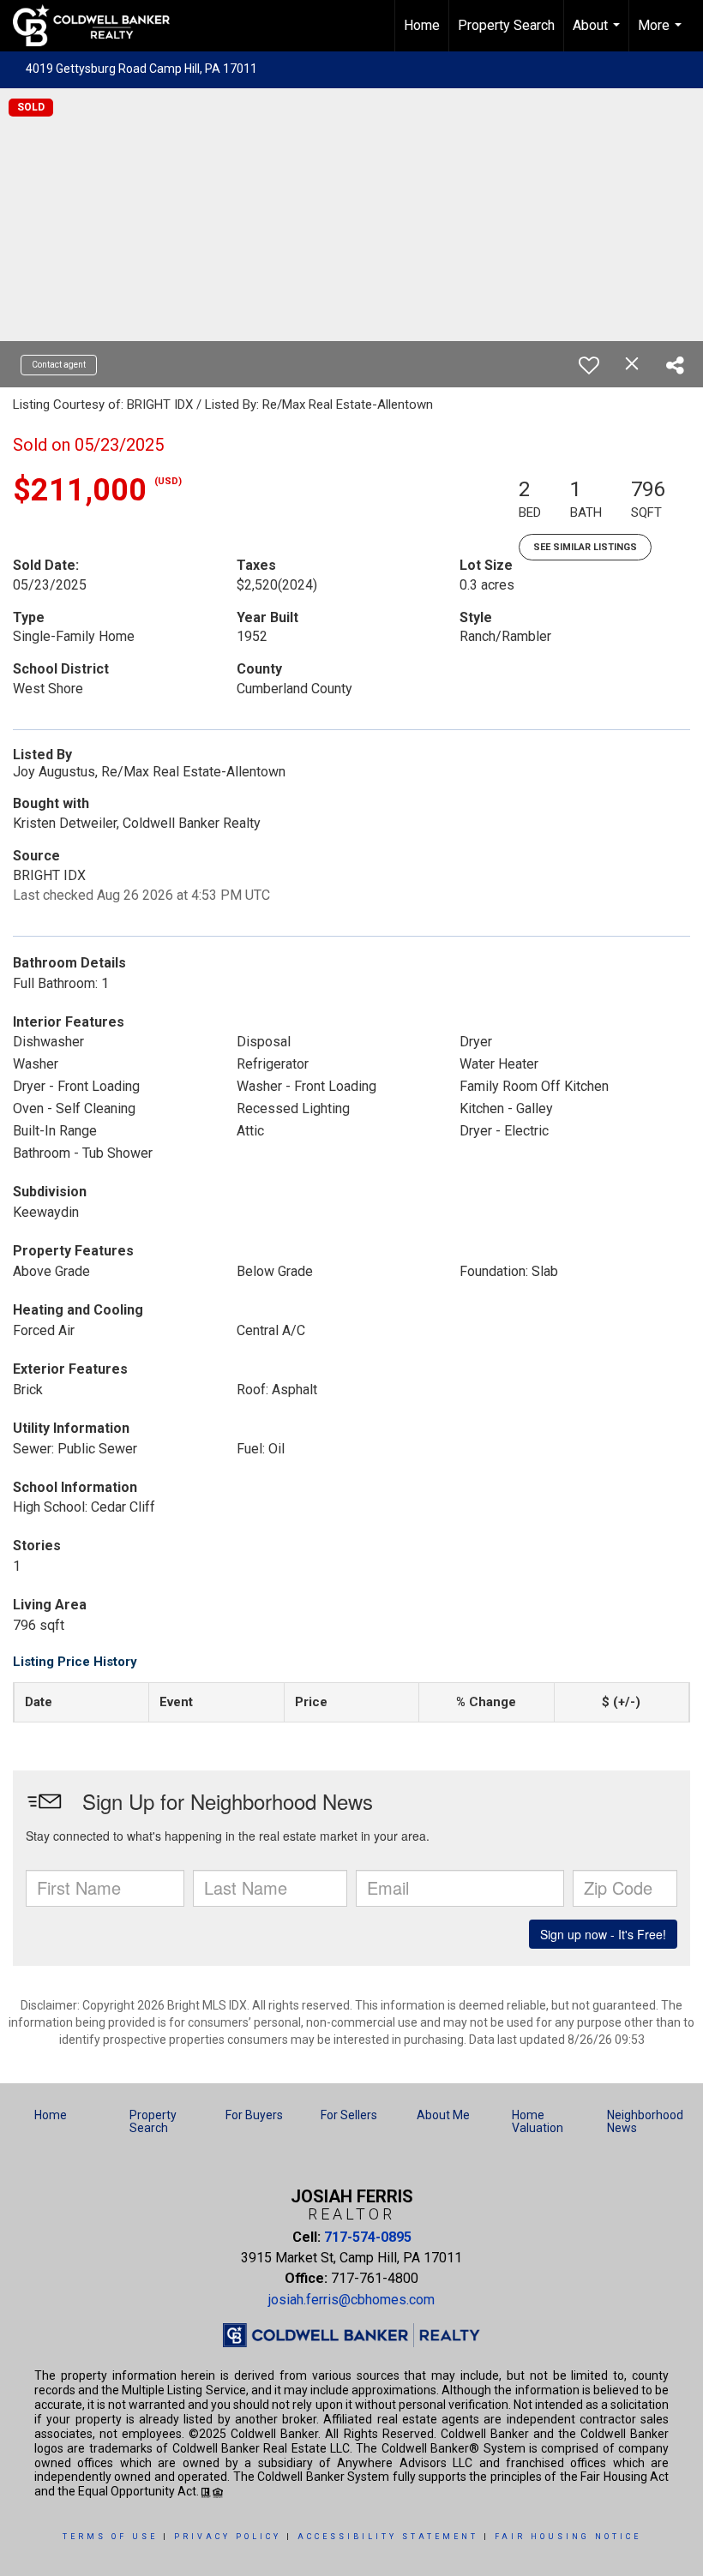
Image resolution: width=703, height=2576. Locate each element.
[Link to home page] (100, 26)
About (598, 34)
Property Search (506, 25)
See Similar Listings (585, 547)
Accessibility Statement (388, 2537)
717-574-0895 (368, 2237)
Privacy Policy (228, 2537)
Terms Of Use (110, 2537)
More (662, 34)
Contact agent (59, 365)
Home (422, 25)
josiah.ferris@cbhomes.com (351, 2300)
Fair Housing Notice (568, 2537)
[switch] (589, 365)
